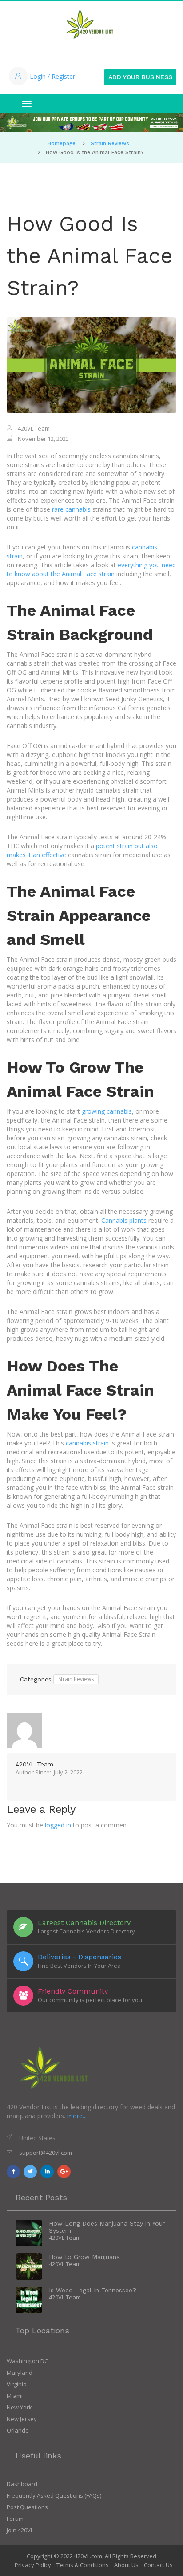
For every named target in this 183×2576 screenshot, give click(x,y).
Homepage (62, 143)
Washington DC (27, 2361)
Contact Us (158, 2565)
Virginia (17, 2384)
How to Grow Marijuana (84, 2257)
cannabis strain (87, 1443)
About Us (126, 2565)
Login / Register (52, 76)
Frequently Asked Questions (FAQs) (54, 2495)
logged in (58, 1825)
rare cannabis (71, 509)
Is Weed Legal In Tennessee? (93, 2290)
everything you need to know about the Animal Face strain (91, 569)
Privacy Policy (33, 2565)
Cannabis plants (124, 1220)
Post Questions (27, 2507)
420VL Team (34, 1764)
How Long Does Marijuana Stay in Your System (107, 2227)
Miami (15, 2396)
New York (19, 2407)
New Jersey (22, 2419)
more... (77, 2116)
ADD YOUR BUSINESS (140, 77)
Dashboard (22, 2484)
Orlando (18, 2430)
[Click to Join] (91, 123)
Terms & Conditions (83, 2565)
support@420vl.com (46, 2153)
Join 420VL (20, 2530)
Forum (15, 2519)
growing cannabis (107, 1111)
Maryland (20, 2373)
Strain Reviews (110, 143)
